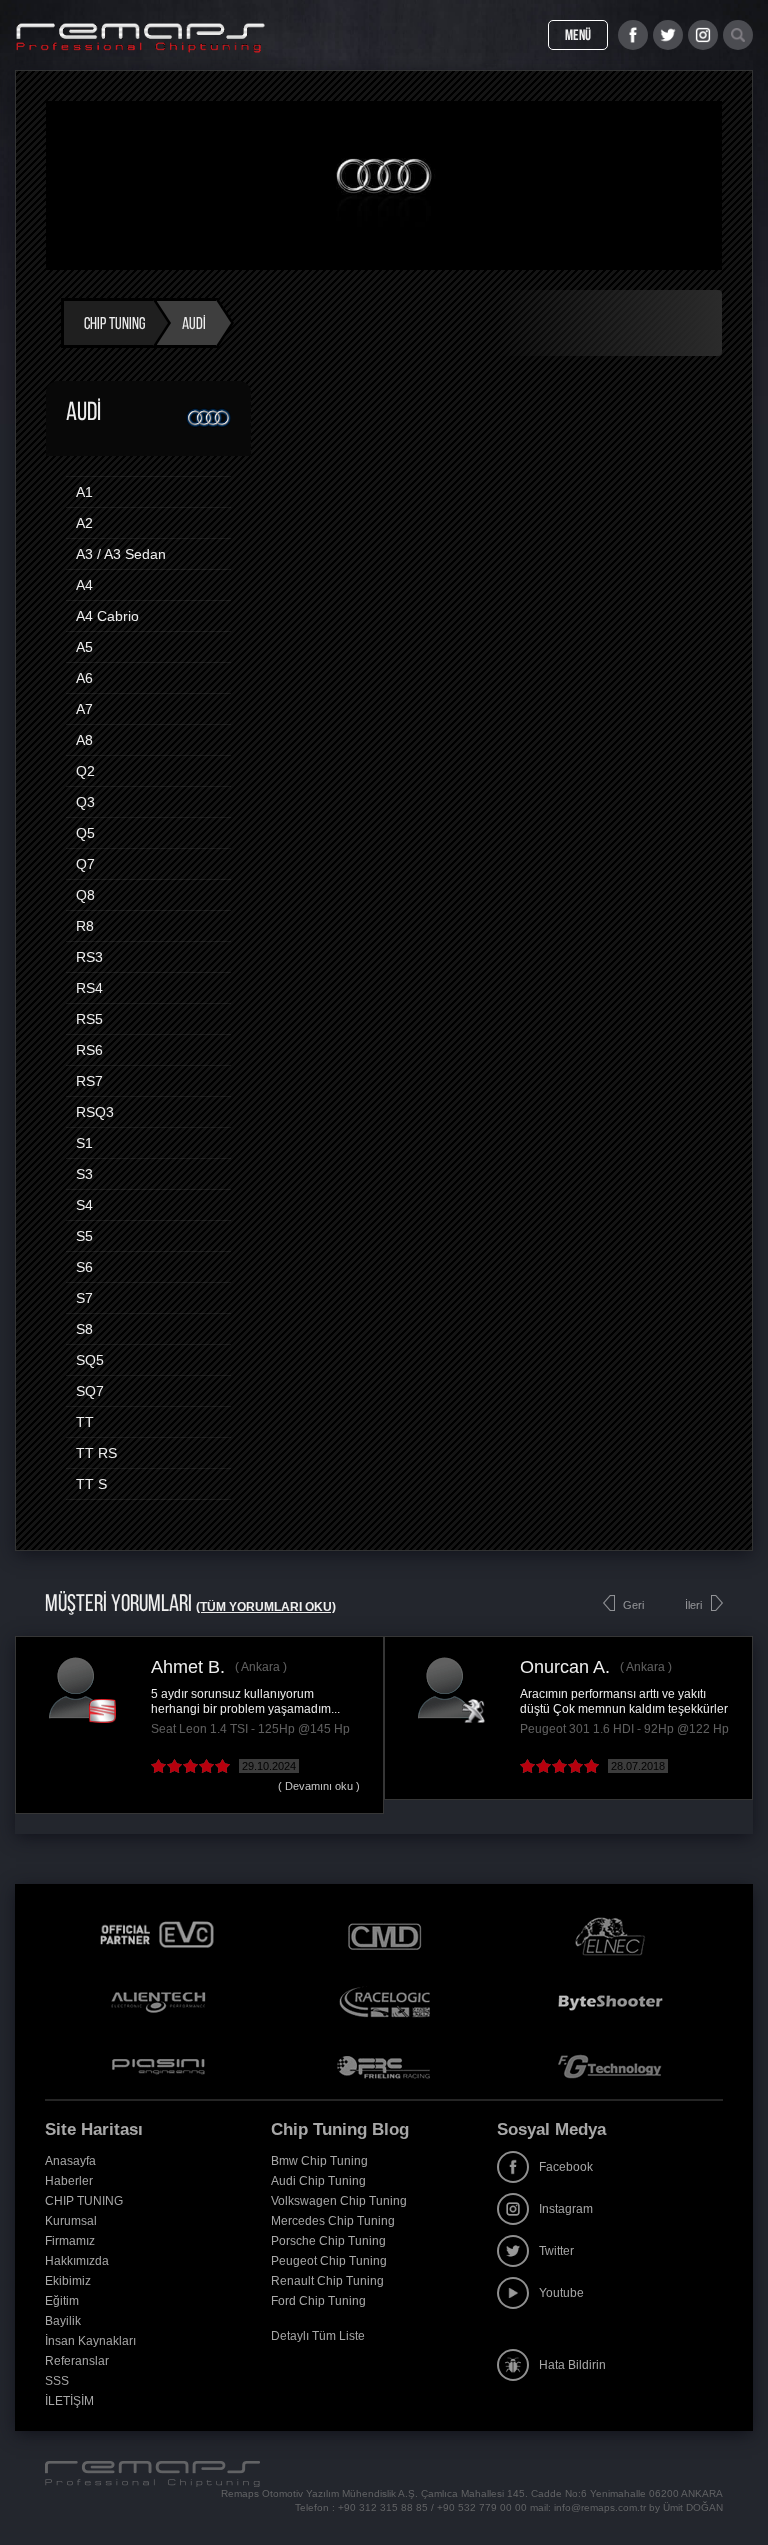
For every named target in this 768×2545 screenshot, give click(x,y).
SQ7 (90, 1391)
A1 (84, 492)
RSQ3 (95, 1112)
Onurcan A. (565, 1667)
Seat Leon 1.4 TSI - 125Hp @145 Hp (250, 1729)
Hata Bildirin (572, 2365)
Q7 (85, 864)
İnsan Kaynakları (90, 2341)
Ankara (260, 1667)
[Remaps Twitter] (668, 35)
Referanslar (77, 2361)
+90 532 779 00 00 (482, 2507)
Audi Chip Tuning (318, 2181)
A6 (84, 678)
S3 (84, 1174)
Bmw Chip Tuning (319, 2161)
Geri (633, 1605)
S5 (84, 1236)
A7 (84, 709)
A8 (84, 740)
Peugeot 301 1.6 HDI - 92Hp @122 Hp (624, 1729)
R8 (85, 926)
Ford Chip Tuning (318, 2301)
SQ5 (90, 1360)
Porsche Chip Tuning (328, 2241)
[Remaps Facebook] (633, 35)
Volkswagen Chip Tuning (339, 2201)
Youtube (561, 2293)
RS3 (89, 957)
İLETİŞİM (69, 2401)
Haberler (69, 2181)
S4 (84, 1205)
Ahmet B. (188, 1667)
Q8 (85, 895)
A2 (84, 523)
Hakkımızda (77, 2261)
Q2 (85, 771)
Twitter (556, 2251)
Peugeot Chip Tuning (329, 2261)
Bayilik (63, 2321)
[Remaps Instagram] (703, 35)
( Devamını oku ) (319, 1786)
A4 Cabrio (107, 616)
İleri (693, 1605)
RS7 (89, 1081)
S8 (84, 1329)
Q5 (85, 833)
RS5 (89, 1019)
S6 (84, 1267)
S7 (84, 1298)
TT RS (96, 1453)
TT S (91, 1484)
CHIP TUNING (84, 2201)
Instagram (566, 2209)
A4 (84, 585)
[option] (199, 1725)
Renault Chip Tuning (327, 2281)
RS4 (89, 988)
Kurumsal (71, 2221)
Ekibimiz (68, 2281)
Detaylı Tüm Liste (318, 2336)
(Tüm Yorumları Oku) (266, 1607)
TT (85, 1422)
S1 (84, 1143)
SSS (57, 2381)
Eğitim (62, 2301)
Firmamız (70, 2241)
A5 (84, 647)
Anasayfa (70, 2161)
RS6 (89, 1050)
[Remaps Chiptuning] (140, 38)
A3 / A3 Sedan (121, 554)
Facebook (566, 2167)
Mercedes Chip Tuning (333, 2221)
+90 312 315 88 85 (383, 2507)
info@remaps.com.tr (600, 2507)
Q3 (85, 802)
